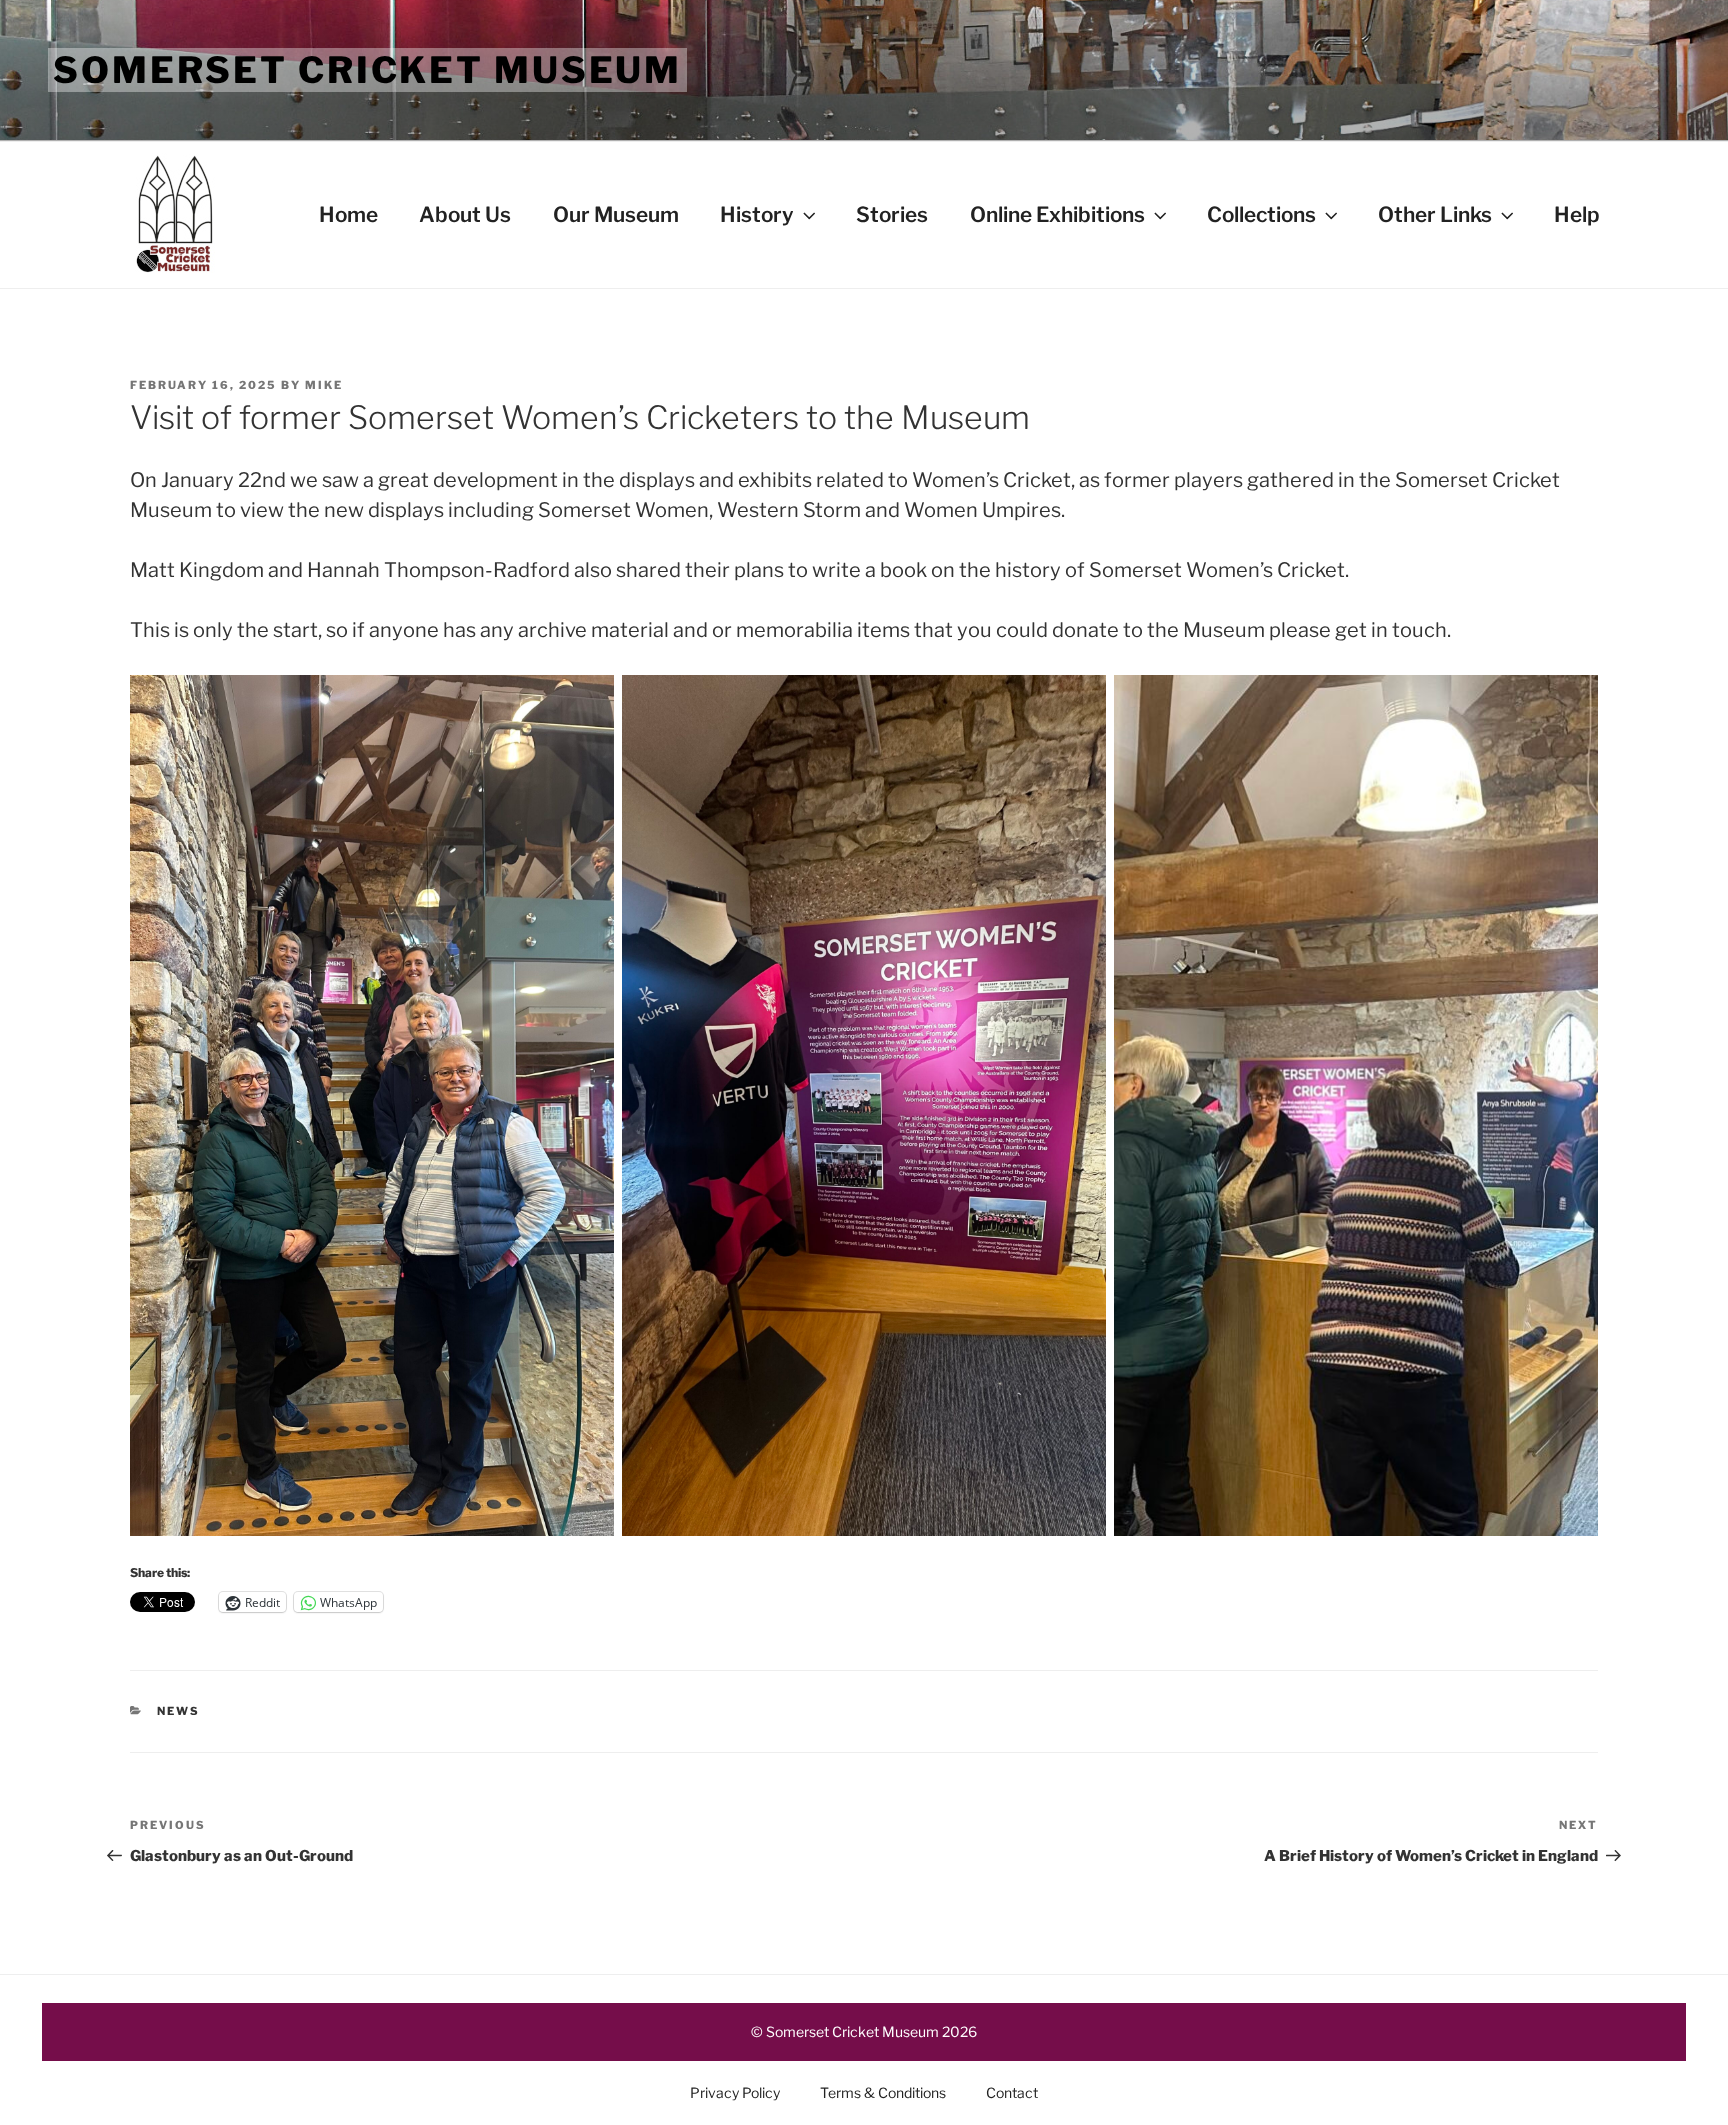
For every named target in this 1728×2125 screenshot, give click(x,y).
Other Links (1435, 214)
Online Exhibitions (1057, 214)
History (757, 214)
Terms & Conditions (883, 2092)
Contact (1012, 2092)
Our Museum (616, 214)
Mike (324, 385)
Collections (1261, 214)
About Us (465, 214)
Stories (892, 214)
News (178, 1711)
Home (348, 214)
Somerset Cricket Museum (367, 70)
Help (1577, 214)
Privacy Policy (735, 2092)
